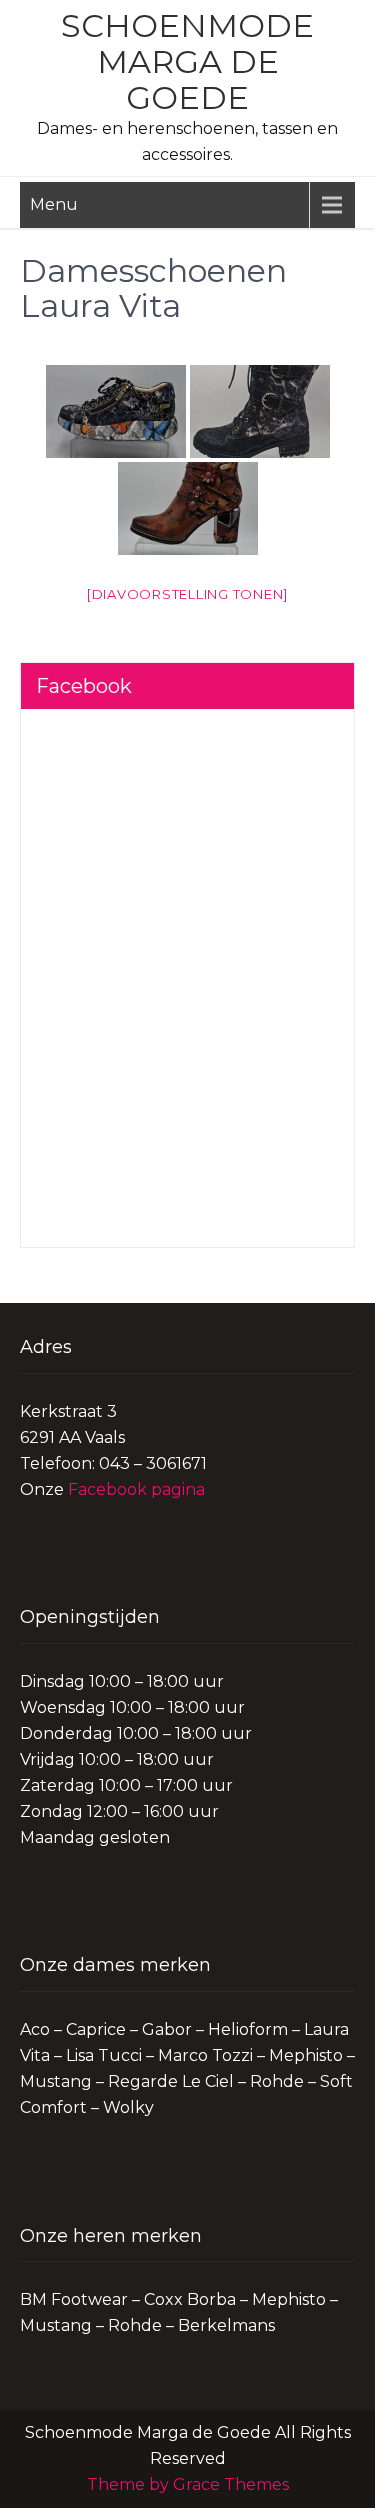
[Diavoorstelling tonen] (187, 594)
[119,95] (188, 508)
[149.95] (260, 411)
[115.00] (116, 411)
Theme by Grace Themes (188, 2484)
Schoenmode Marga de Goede (187, 61)
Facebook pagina (136, 1489)
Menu (54, 204)
